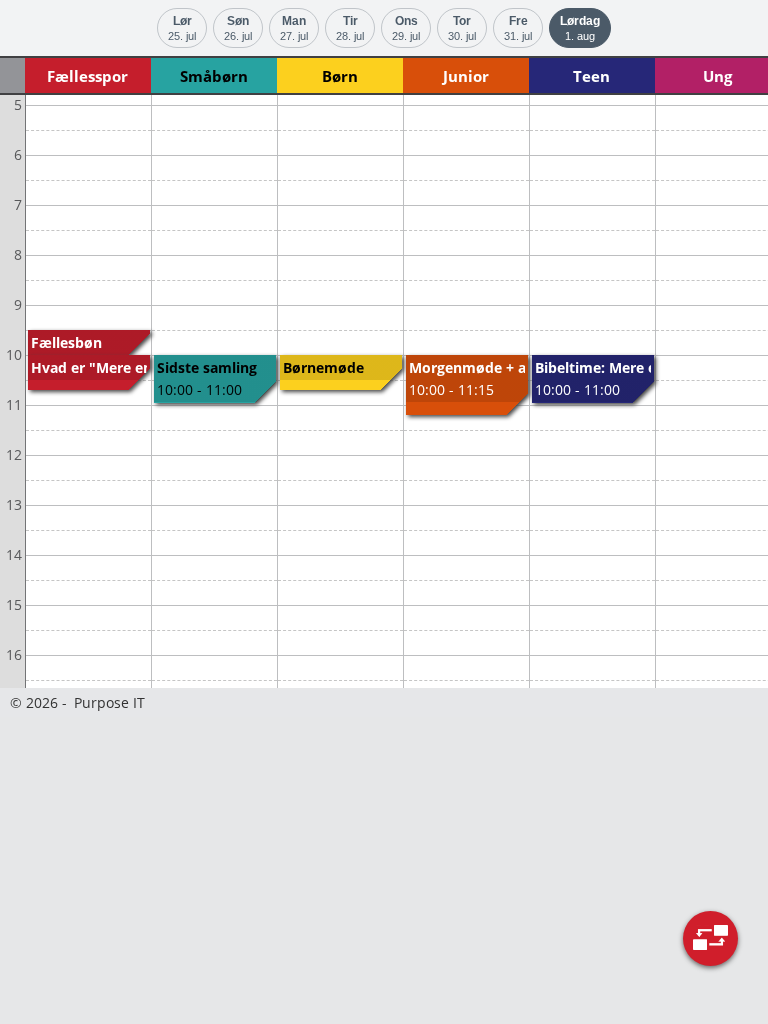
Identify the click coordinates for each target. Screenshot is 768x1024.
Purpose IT (109, 702)
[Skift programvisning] (710, 938)
